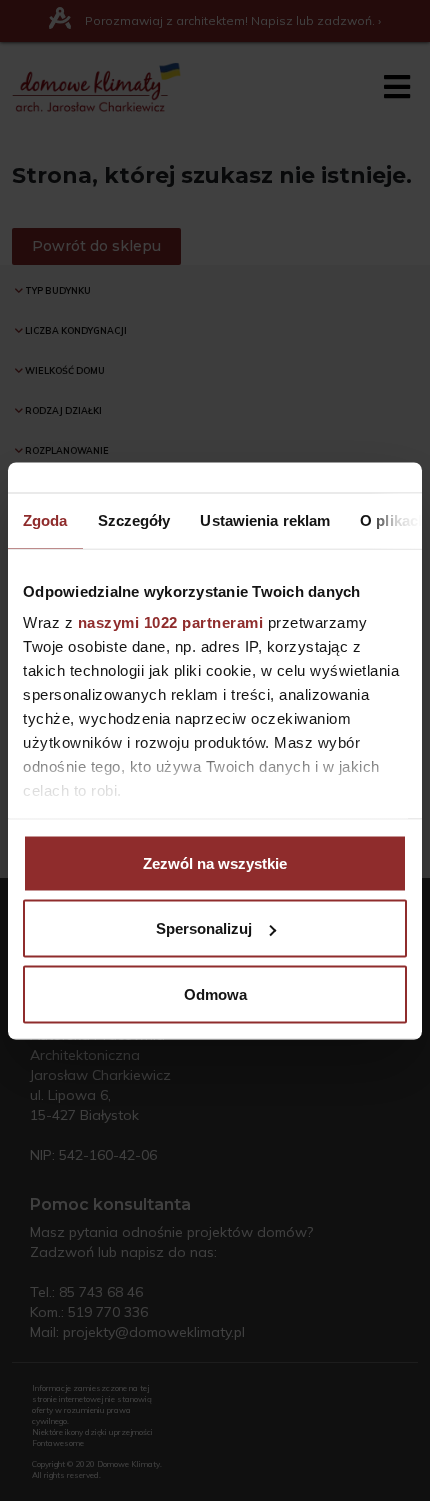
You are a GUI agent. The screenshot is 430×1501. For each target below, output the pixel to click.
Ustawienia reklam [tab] (265, 519)
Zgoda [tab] (45, 519)
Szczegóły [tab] (134, 519)
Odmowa (215, 993)
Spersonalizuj (204, 928)
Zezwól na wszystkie (215, 862)
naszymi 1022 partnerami (171, 622)
